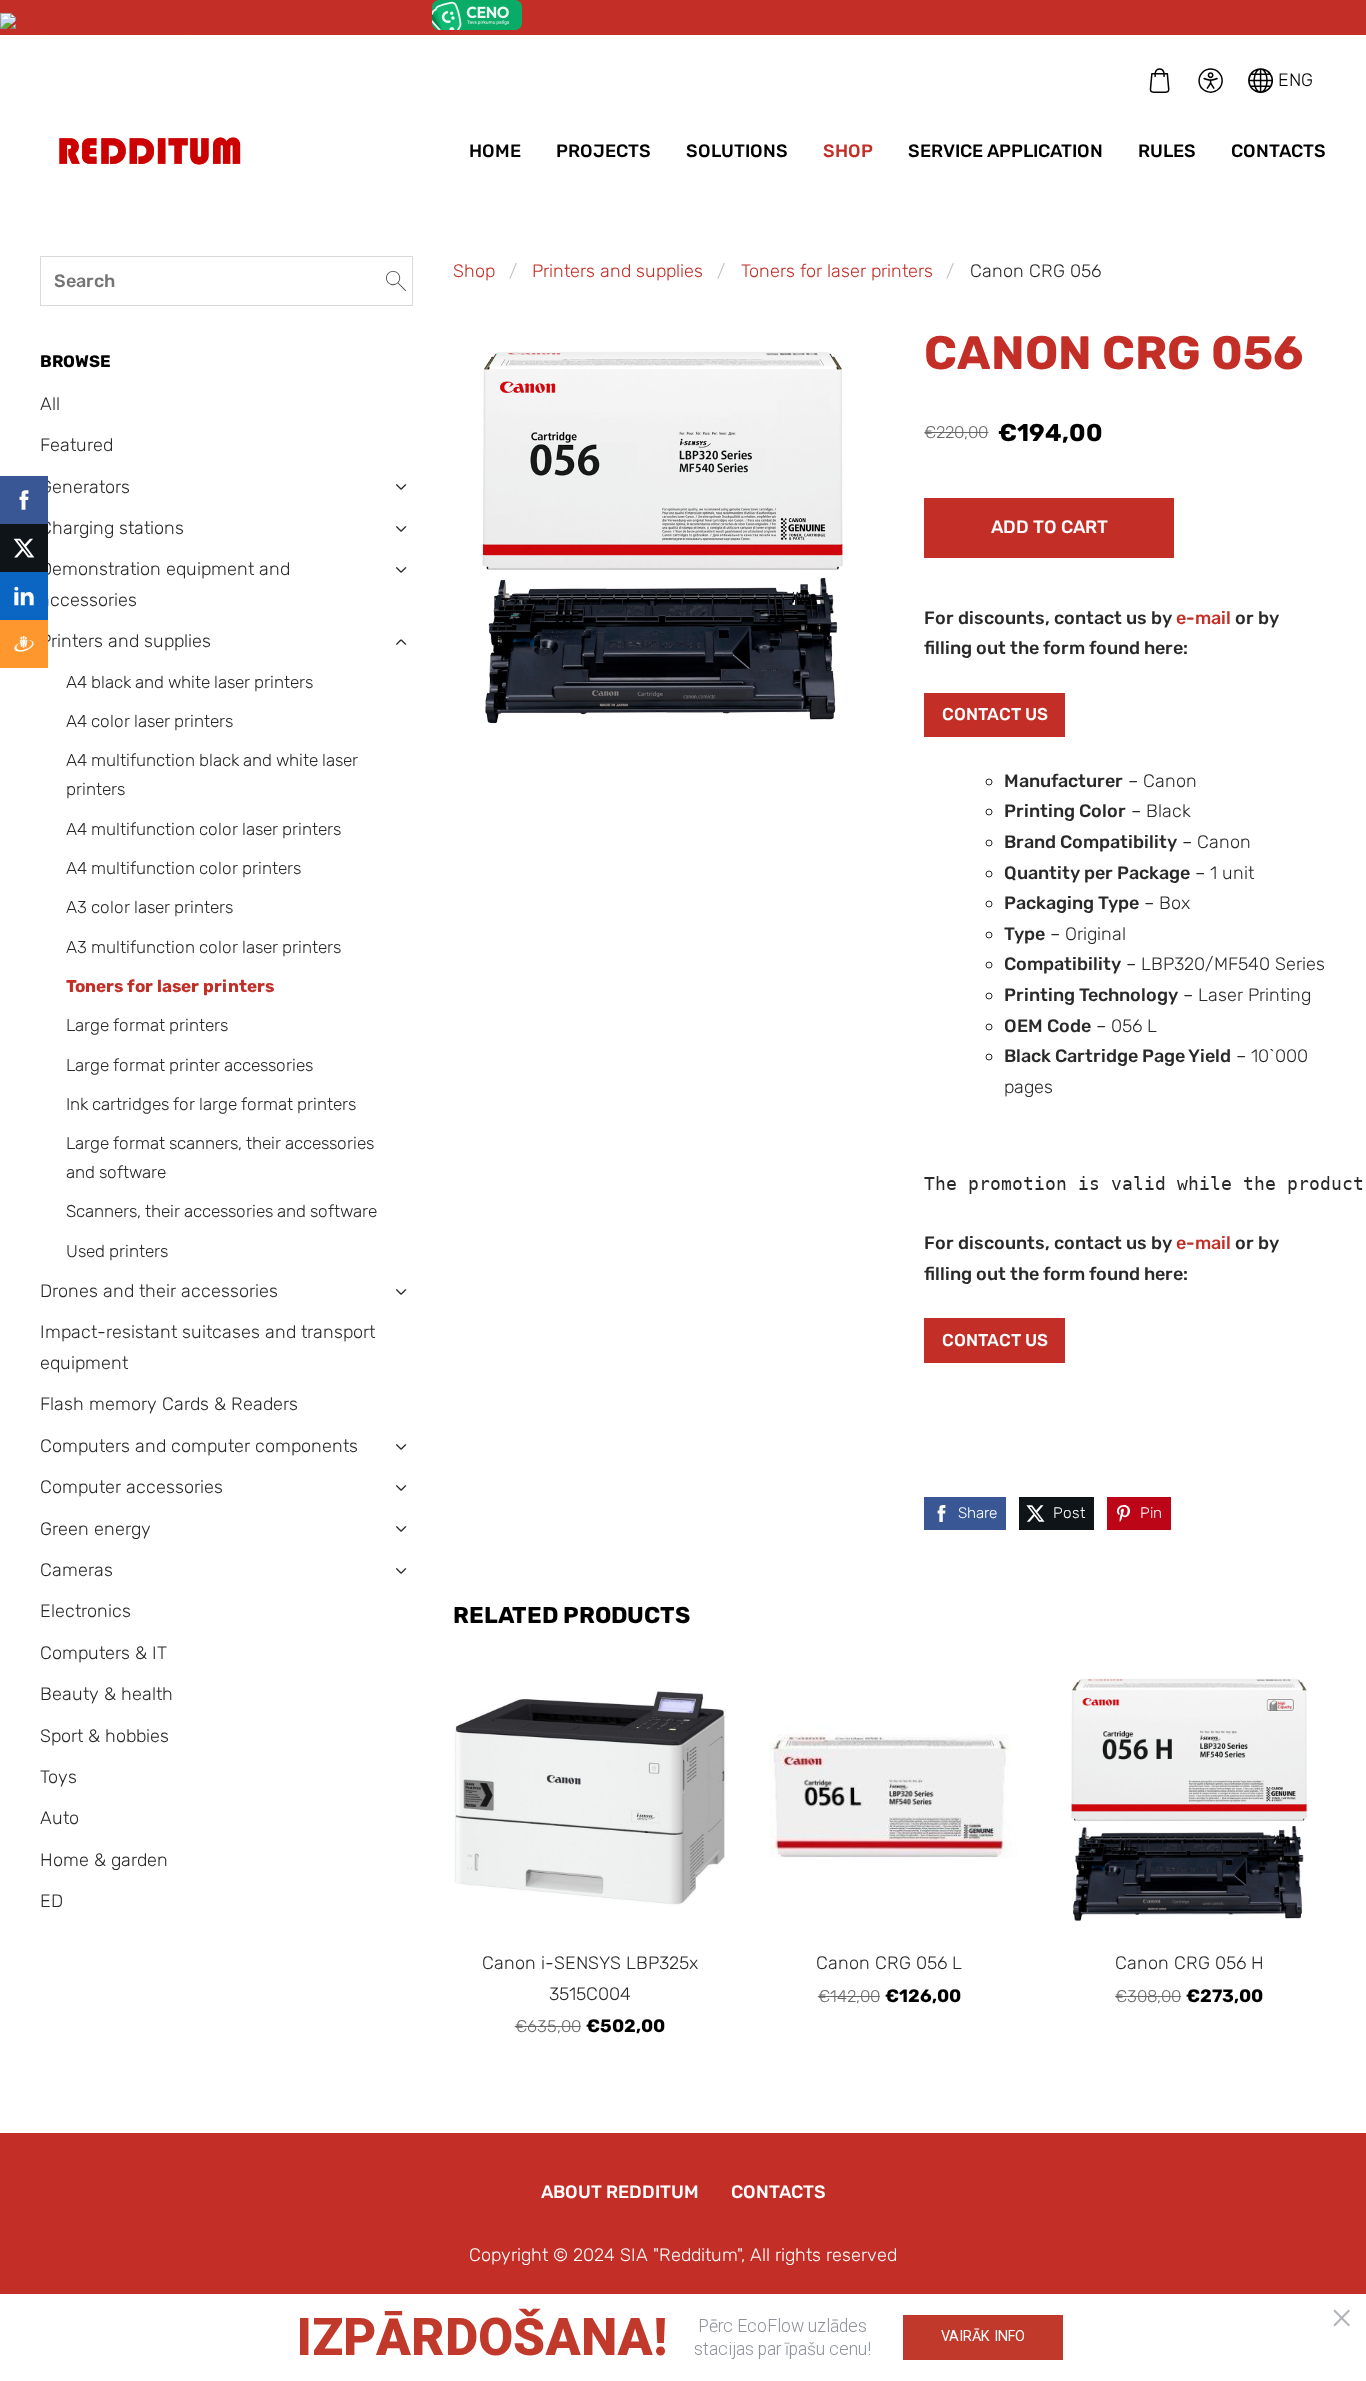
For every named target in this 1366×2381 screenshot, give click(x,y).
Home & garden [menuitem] (104, 1860)
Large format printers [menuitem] (147, 1025)
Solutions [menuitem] (737, 151)
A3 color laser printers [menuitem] (149, 907)
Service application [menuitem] (1005, 151)
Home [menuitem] (495, 151)
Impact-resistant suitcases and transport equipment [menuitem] (207, 1347)
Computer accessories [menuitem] (131, 1487)
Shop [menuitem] (848, 151)
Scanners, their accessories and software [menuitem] (221, 1211)
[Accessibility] (1210, 80)
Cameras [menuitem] (76, 1570)
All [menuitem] (50, 404)
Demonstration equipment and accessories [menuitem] (165, 584)
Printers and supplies (617, 271)
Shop (474, 271)
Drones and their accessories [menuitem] (159, 1291)
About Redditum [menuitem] (620, 2192)
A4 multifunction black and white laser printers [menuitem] (212, 774)
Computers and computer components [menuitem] (199, 1446)
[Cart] (1160, 80)
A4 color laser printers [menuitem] (149, 721)
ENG (1293, 80)
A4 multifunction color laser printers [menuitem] (203, 829)
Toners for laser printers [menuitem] (170, 986)
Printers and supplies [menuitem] (125, 641)
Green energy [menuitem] (95, 1529)
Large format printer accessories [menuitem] (189, 1065)
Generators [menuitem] (85, 487)
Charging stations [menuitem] (112, 528)
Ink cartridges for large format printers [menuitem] (211, 1104)
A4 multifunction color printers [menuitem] (183, 868)
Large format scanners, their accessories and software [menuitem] (220, 1157)
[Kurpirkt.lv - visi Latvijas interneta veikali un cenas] (213, 24)
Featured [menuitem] (76, 445)
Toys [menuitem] (58, 1777)
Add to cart (1049, 527)
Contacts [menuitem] (1278, 151)
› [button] (401, 488)
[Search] (396, 280)
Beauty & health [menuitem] (106, 1694)
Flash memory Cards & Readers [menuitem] (169, 1404)
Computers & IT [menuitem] (103, 1653)
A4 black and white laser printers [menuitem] (189, 682)
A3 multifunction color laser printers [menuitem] (203, 947)
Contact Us (995, 714)
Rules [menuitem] (1167, 151)
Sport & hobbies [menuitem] (104, 1736)
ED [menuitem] (51, 1901)
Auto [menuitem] (59, 1818)
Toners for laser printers (837, 271)
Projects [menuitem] (603, 151)
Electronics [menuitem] (85, 1611)
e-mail (1203, 618)
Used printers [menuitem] (117, 1251)
